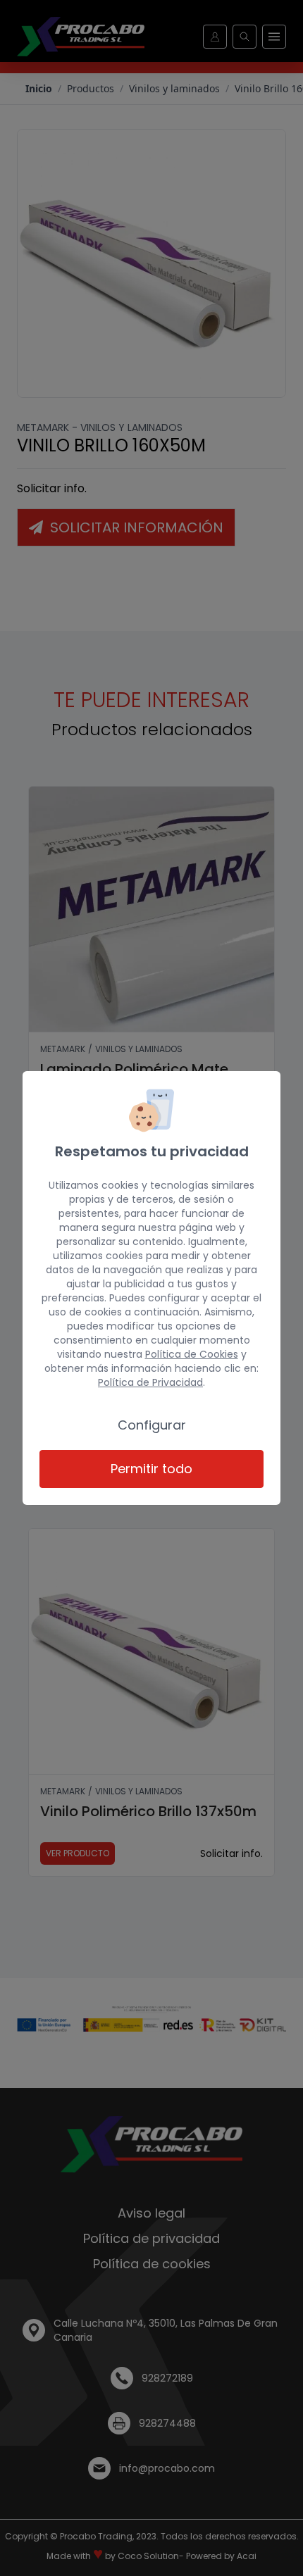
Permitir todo (151, 1469)
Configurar (152, 1425)
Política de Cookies (192, 1354)
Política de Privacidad (150, 1382)
